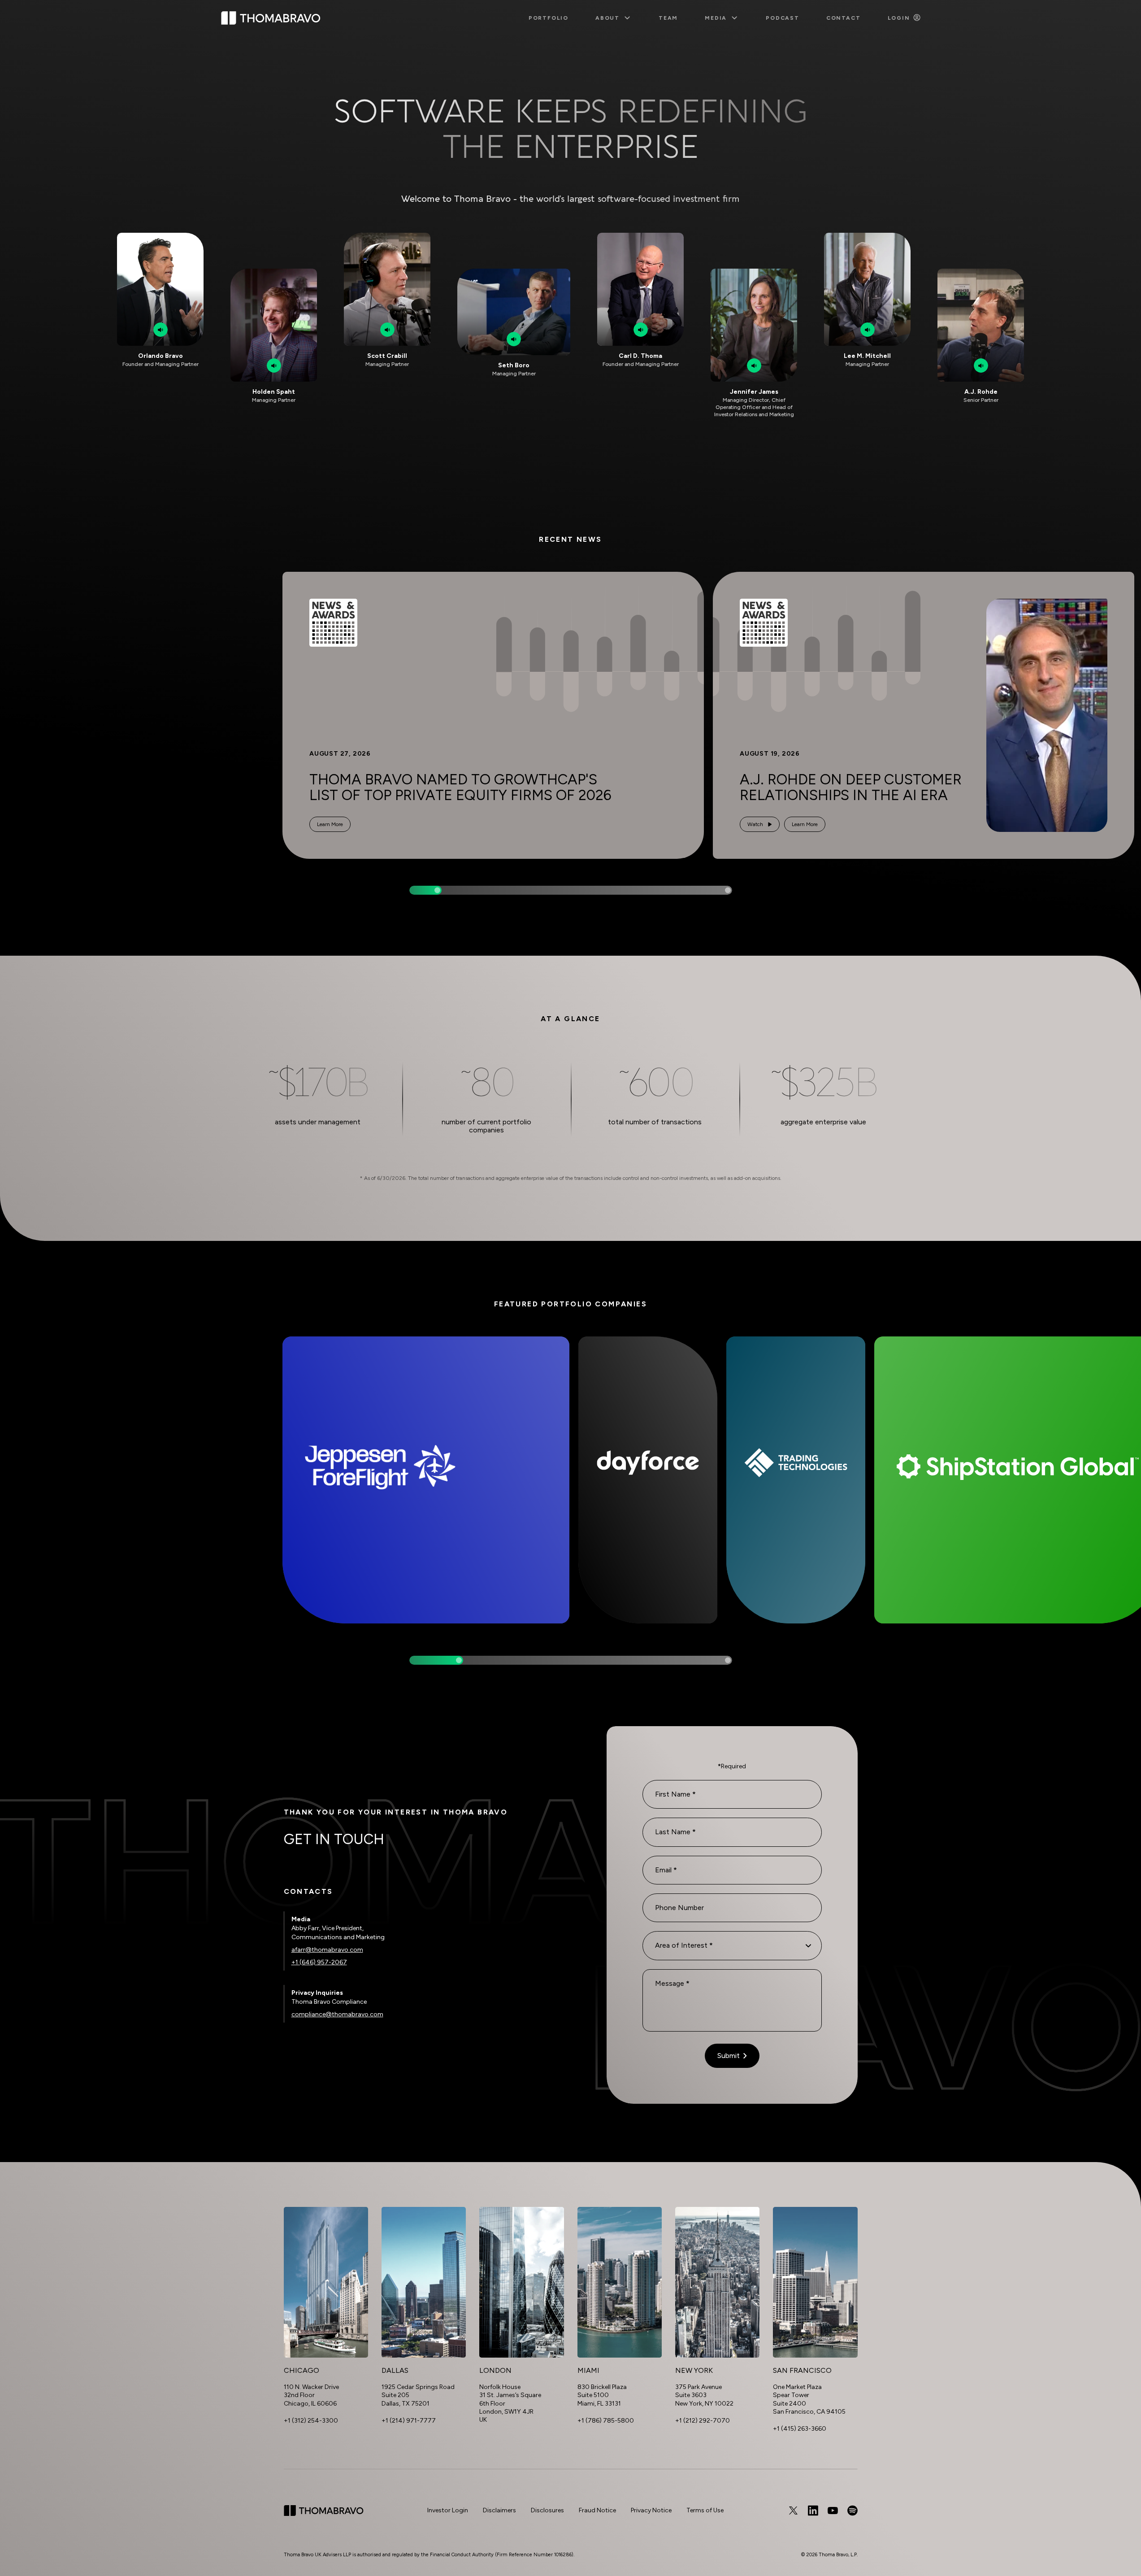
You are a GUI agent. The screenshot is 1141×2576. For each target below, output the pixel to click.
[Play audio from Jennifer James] (754, 366)
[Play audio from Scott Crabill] (387, 330)
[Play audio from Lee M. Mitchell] (868, 330)
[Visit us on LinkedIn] (813, 2511)
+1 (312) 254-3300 (311, 2421)
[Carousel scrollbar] (571, 890)
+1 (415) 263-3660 (800, 2429)
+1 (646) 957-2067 (319, 1962)
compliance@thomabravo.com (337, 2014)
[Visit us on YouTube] (833, 2511)
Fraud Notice (597, 2510)
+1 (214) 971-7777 (409, 2421)
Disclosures (547, 2510)
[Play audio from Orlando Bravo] (161, 330)
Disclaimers (499, 2510)
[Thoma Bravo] (324, 2511)
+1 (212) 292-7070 (703, 2421)
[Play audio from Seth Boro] (514, 339)
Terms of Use (705, 2510)
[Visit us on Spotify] (852, 2511)
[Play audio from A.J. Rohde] (981, 366)
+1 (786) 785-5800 (606, 2421)
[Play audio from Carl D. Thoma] (641, 330)
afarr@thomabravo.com (327, 1950)
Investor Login (448, 2510)
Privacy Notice (651, 2510)
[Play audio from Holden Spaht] (274, 366)
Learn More (330, 824)
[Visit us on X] (793, 2511)
